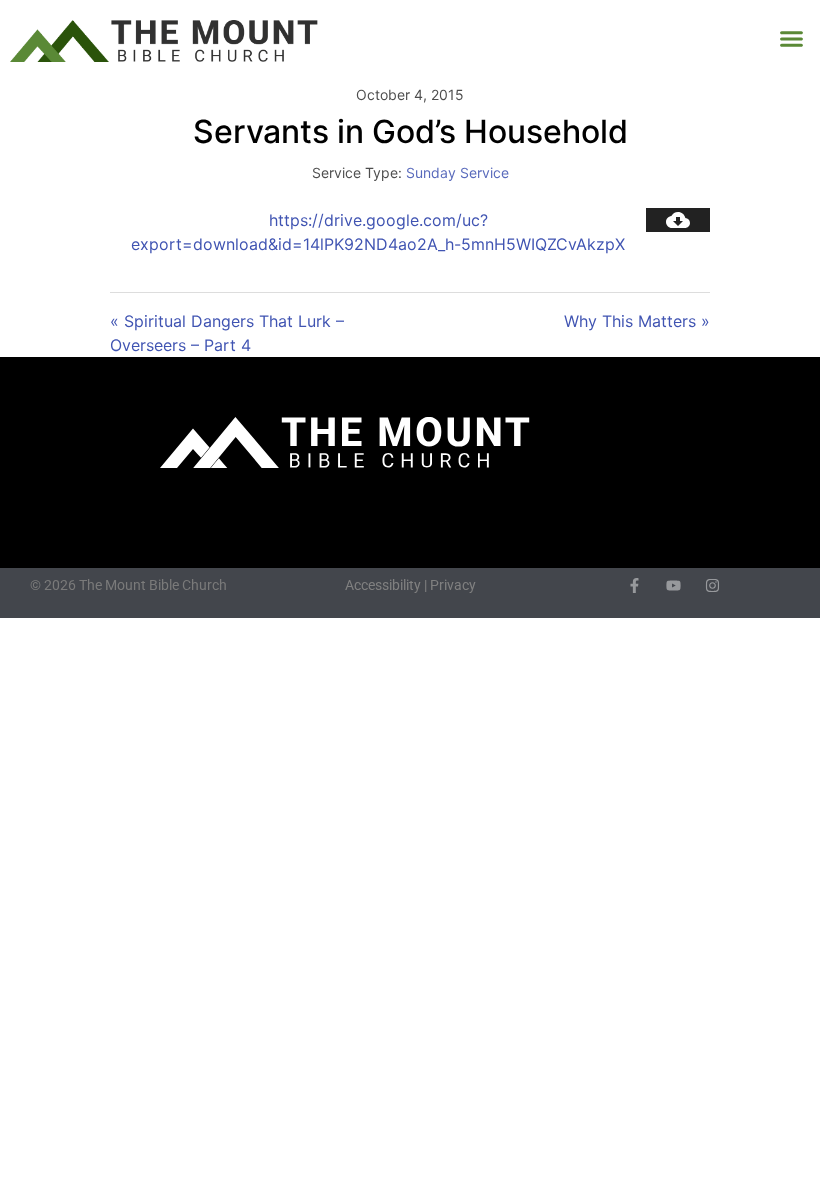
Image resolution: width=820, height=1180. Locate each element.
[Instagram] (712, 585)
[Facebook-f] (634, 585)
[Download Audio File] (678, 220)
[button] (792, 39)
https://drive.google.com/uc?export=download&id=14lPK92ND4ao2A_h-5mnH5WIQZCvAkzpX (378, 232)
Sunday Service (457, 172)
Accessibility (383, 585)
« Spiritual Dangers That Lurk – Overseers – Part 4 (227, 333)
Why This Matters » (637, 321)
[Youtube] (673, 585)
